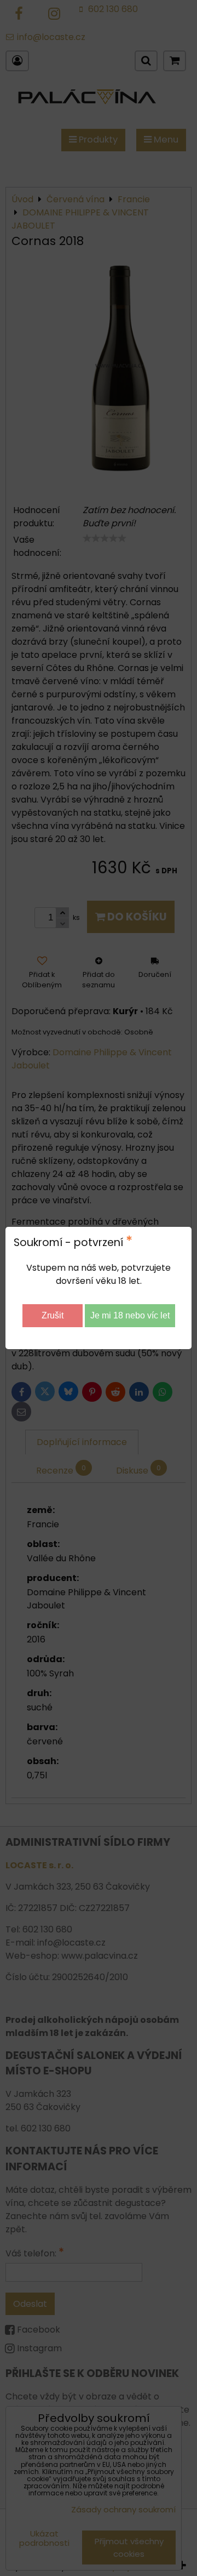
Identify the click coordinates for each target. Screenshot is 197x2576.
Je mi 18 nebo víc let (130, 1315)
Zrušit (53, 1315)
